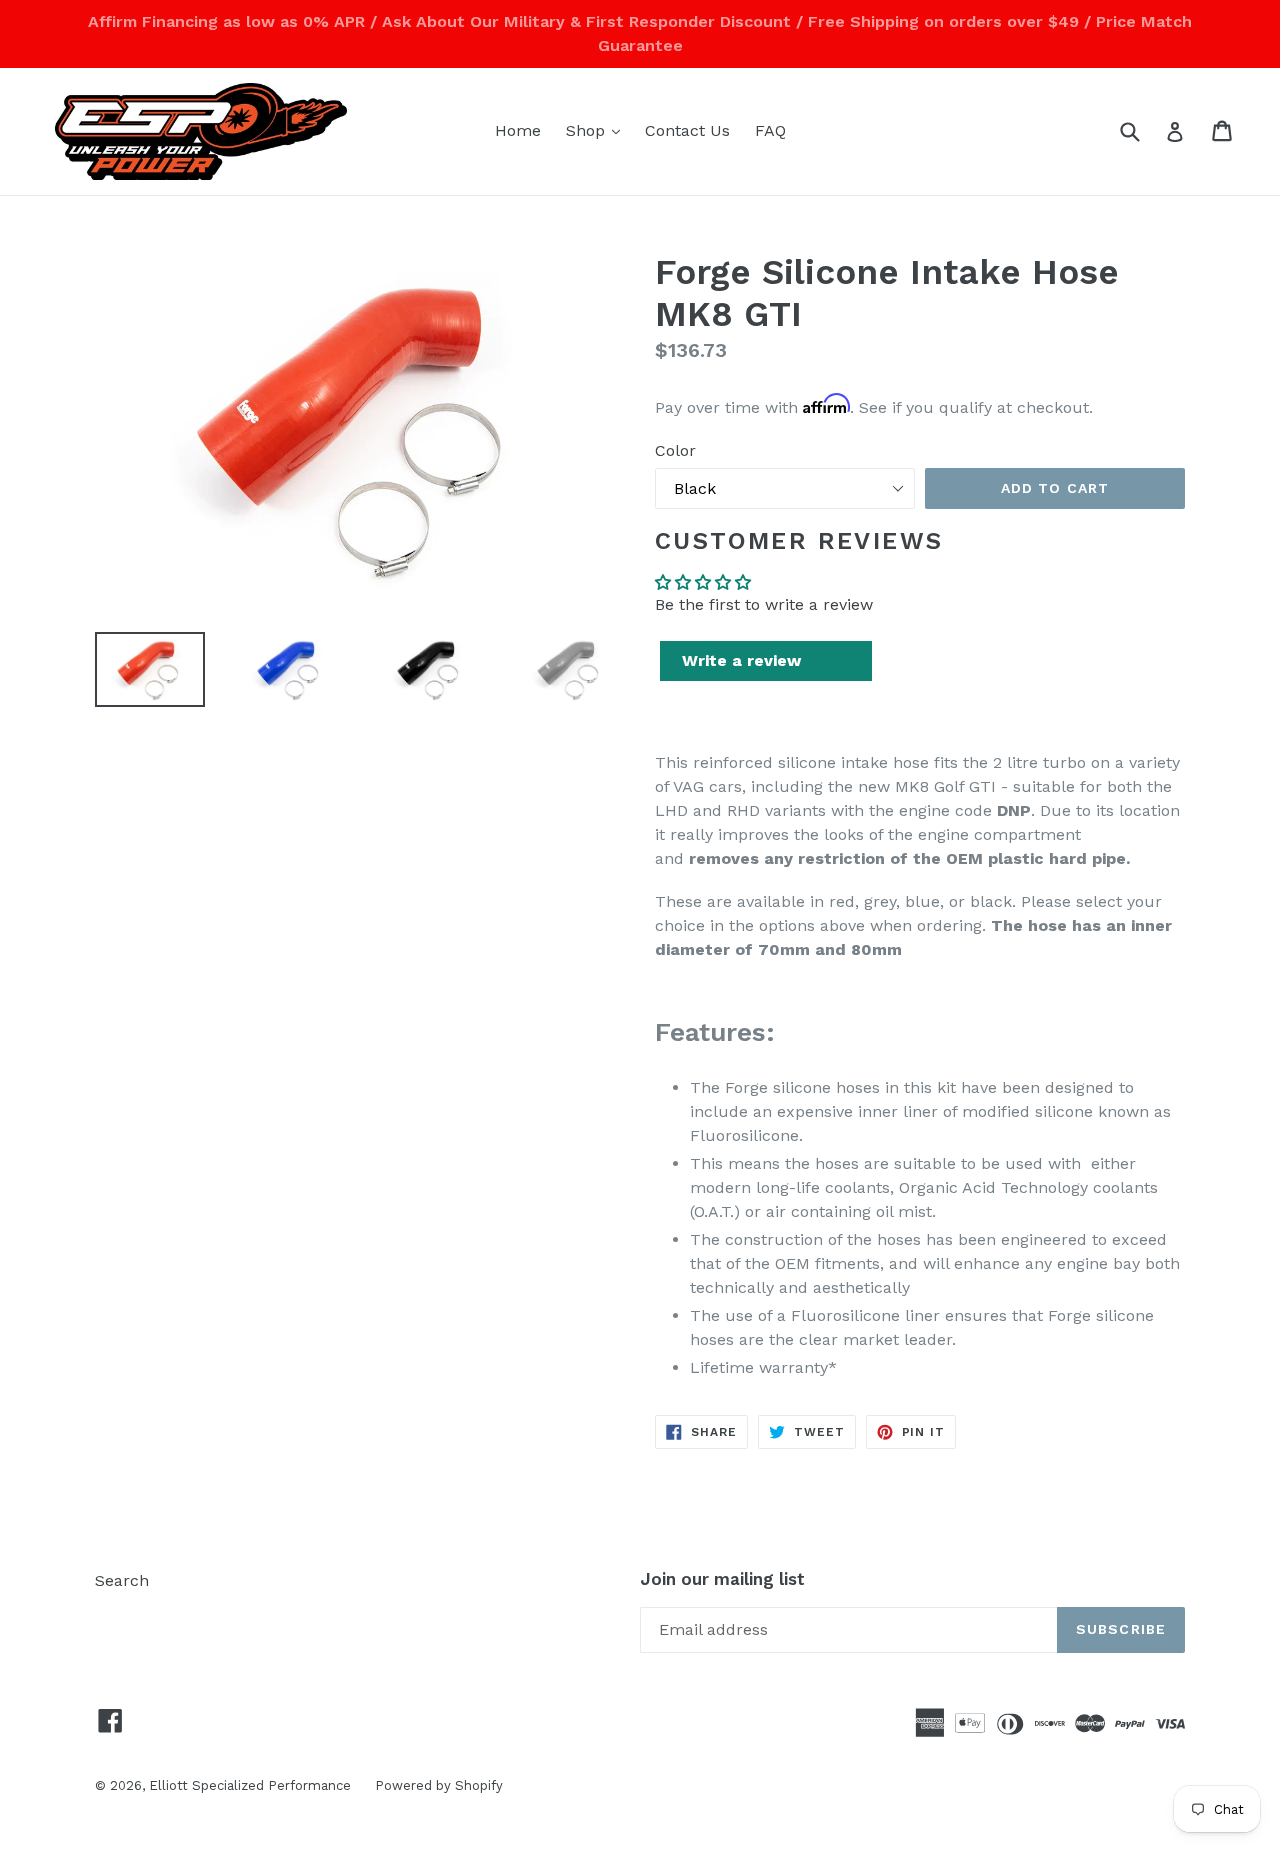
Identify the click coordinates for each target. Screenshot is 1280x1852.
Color (675, 450)
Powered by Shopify (439, 1785)
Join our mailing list (722, 1579)
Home (518, 130)
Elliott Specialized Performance (252, 1785)
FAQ (770, 130)
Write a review (741, 660)
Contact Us (687, 130)
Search (122, 1580)
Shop (598, 130)
